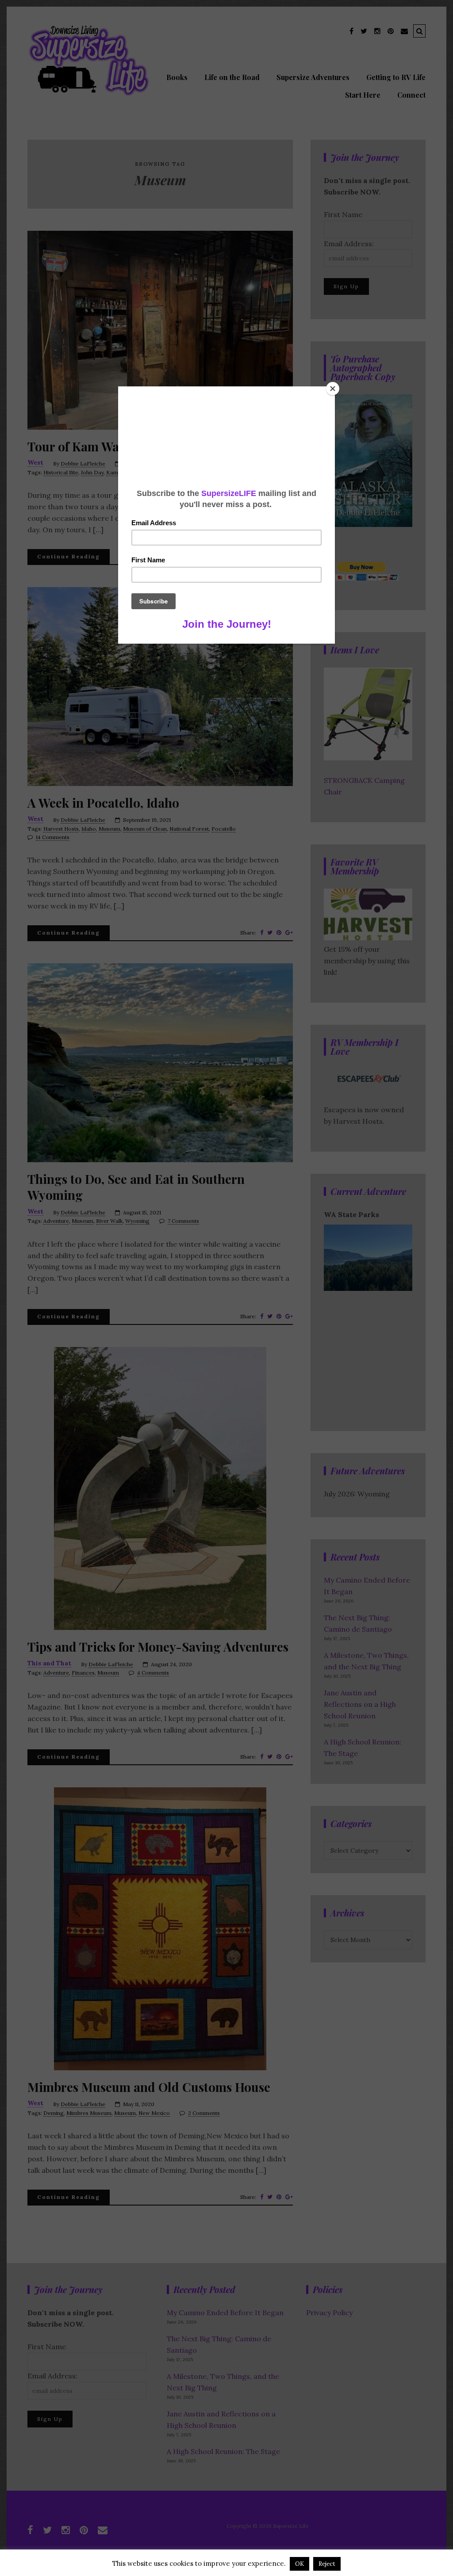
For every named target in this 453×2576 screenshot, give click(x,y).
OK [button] (299, 2564)
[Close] (333, 389)
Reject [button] (327, 2564)
